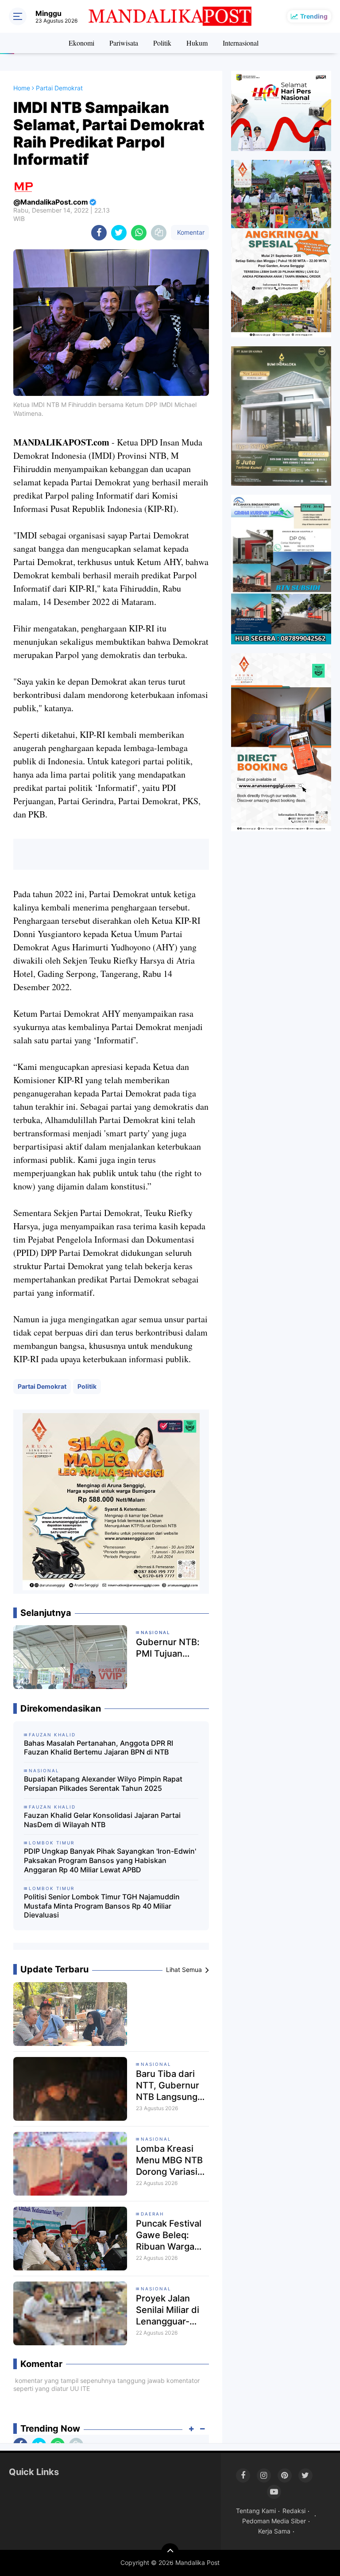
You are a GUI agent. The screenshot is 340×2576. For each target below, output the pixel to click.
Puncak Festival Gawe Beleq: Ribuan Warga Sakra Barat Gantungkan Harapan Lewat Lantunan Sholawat (169, 2235)
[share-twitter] (119, 233)
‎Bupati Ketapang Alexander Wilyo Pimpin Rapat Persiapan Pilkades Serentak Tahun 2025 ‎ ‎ (103, 1784)
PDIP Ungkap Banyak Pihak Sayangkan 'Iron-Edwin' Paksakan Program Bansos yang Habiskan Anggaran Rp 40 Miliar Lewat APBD (110, 1860)
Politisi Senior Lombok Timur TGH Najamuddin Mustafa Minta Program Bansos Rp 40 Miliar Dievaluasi (102, 1906)
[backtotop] (170, 2552)
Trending (314, 16)
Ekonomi (81, 43)
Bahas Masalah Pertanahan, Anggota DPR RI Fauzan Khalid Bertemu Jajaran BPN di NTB (99, 1748)
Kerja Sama (274, 2531)
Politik (162, 43)
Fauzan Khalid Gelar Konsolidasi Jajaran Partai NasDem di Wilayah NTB (102, 1820)
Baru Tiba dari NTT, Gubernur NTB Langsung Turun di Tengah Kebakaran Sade (170, 2086)
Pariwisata (124, 43)
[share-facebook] (99, 233)
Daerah (152, 2214)
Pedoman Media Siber (274, 2521)
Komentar (190, 232)
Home (22, 88)
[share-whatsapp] (139, 233)
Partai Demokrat (42, 1386)
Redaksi (294, 2511)
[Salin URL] (159, 233)
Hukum (197, 43)
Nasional (156, 2064)
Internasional (241, 43)
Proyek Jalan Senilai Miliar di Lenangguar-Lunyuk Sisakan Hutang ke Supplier (169, 2310)
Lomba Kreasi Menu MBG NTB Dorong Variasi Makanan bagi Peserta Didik (169, 2160)
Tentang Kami (256, 2511)
